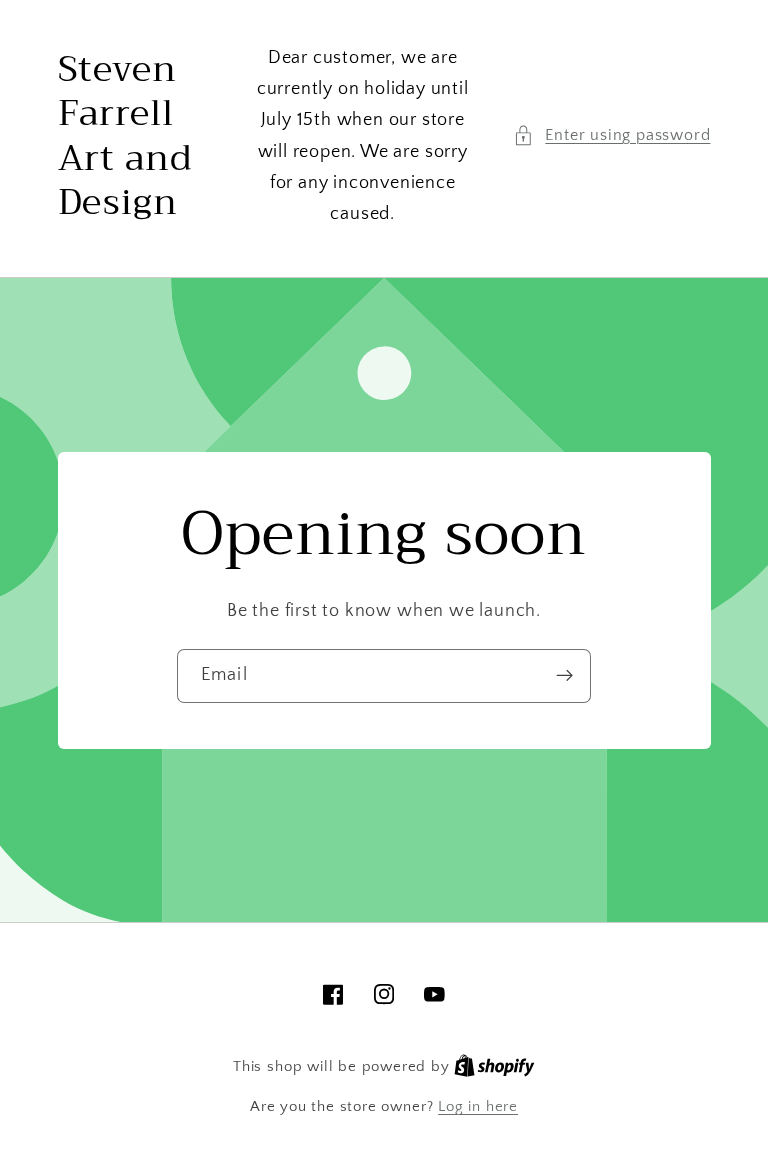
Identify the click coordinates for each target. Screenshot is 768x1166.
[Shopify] (494, 1066)
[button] (611, 135)
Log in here (478, 1106)
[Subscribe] (564, 676)
